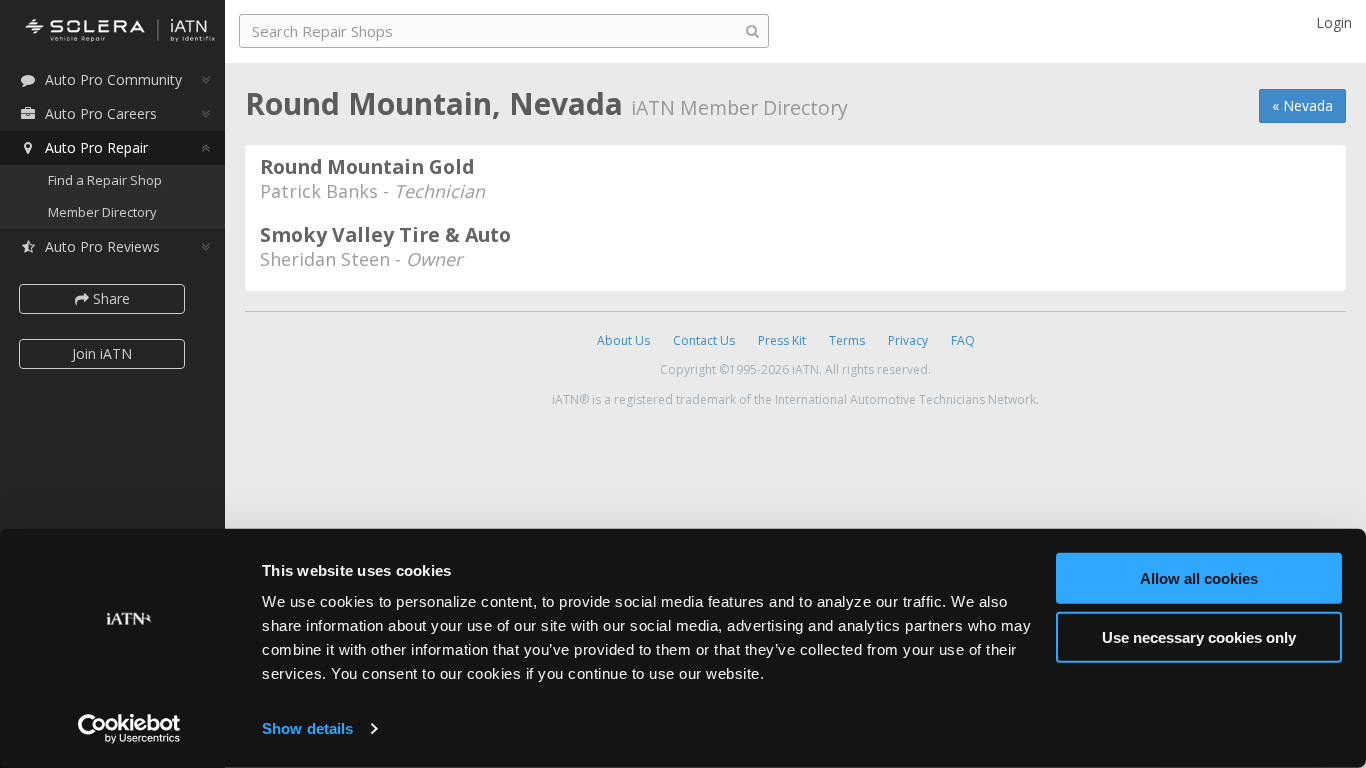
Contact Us (704, 340)
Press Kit (782, 340)
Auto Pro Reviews (102, 246)
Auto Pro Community (113, 79)
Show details (307, 728)
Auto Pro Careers (101, 113)
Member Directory (102, 212)
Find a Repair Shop (105, 180)
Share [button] (109, 298)
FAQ (963, 340)
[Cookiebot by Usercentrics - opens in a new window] (129, 729)
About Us (623, 340)
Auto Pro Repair (96, 147)
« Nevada (1302, 105)
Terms (847, 340)
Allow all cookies (1199, 578)
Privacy (908, 340)
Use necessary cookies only (1199, 636)
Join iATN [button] (102, 353)
